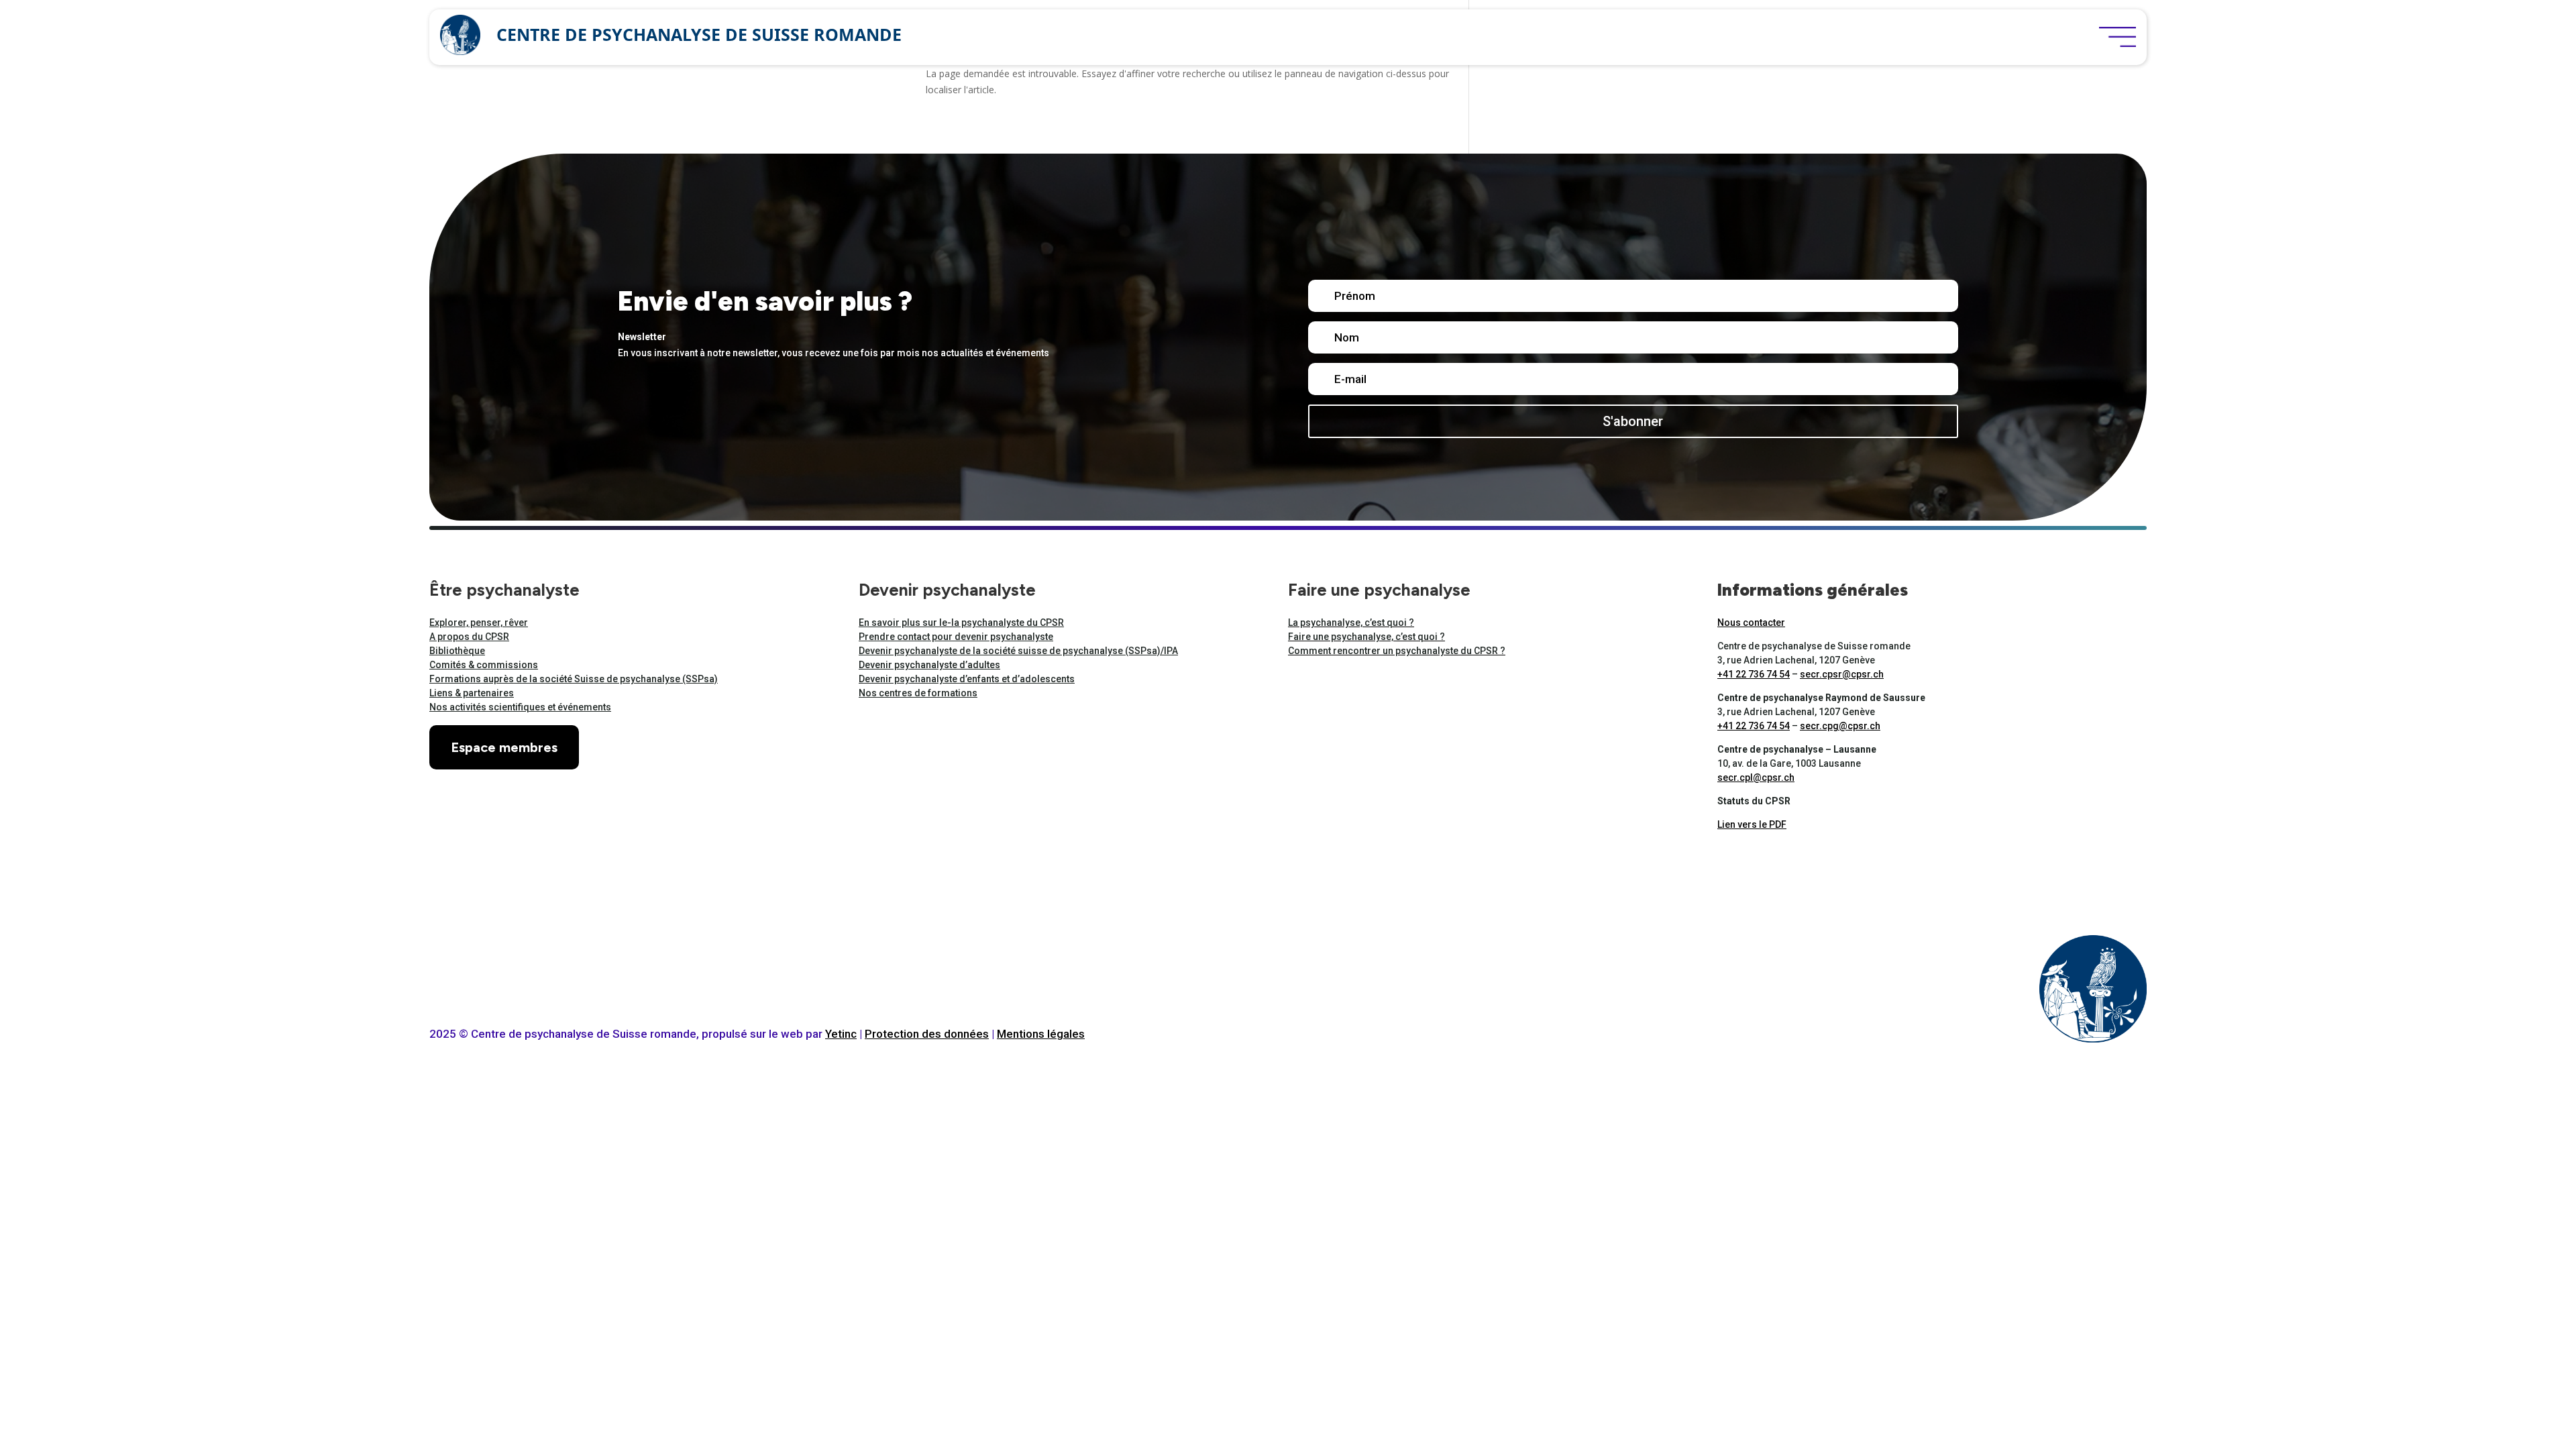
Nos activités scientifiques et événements (520, 707)
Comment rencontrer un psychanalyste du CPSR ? (1397, 651)
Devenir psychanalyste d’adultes (929, 665)
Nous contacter (1751, 623)
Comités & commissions (484, 665)
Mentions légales (1041, 1034)
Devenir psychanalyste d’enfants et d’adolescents (967, 679)
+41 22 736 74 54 (1754, 674)
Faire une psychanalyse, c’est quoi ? (1366, 637)
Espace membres (504, 747)
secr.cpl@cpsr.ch (1756, 777)
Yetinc (841, 1034)
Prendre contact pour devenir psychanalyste (956, 637)
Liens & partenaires (472, 693)
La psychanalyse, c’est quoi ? (1351, 623)
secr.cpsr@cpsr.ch (1842, 674)
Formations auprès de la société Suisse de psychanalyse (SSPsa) (574, 679)
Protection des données (927, 1034)
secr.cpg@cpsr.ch (1840, 726)
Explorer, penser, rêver (479, 623)
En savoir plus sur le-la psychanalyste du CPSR (961, 623)
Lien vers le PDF (1752, 824)
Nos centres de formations (918, 693)
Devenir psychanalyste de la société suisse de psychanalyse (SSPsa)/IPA (1018, 651)
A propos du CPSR (469, 637)
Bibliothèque (457, 651)
